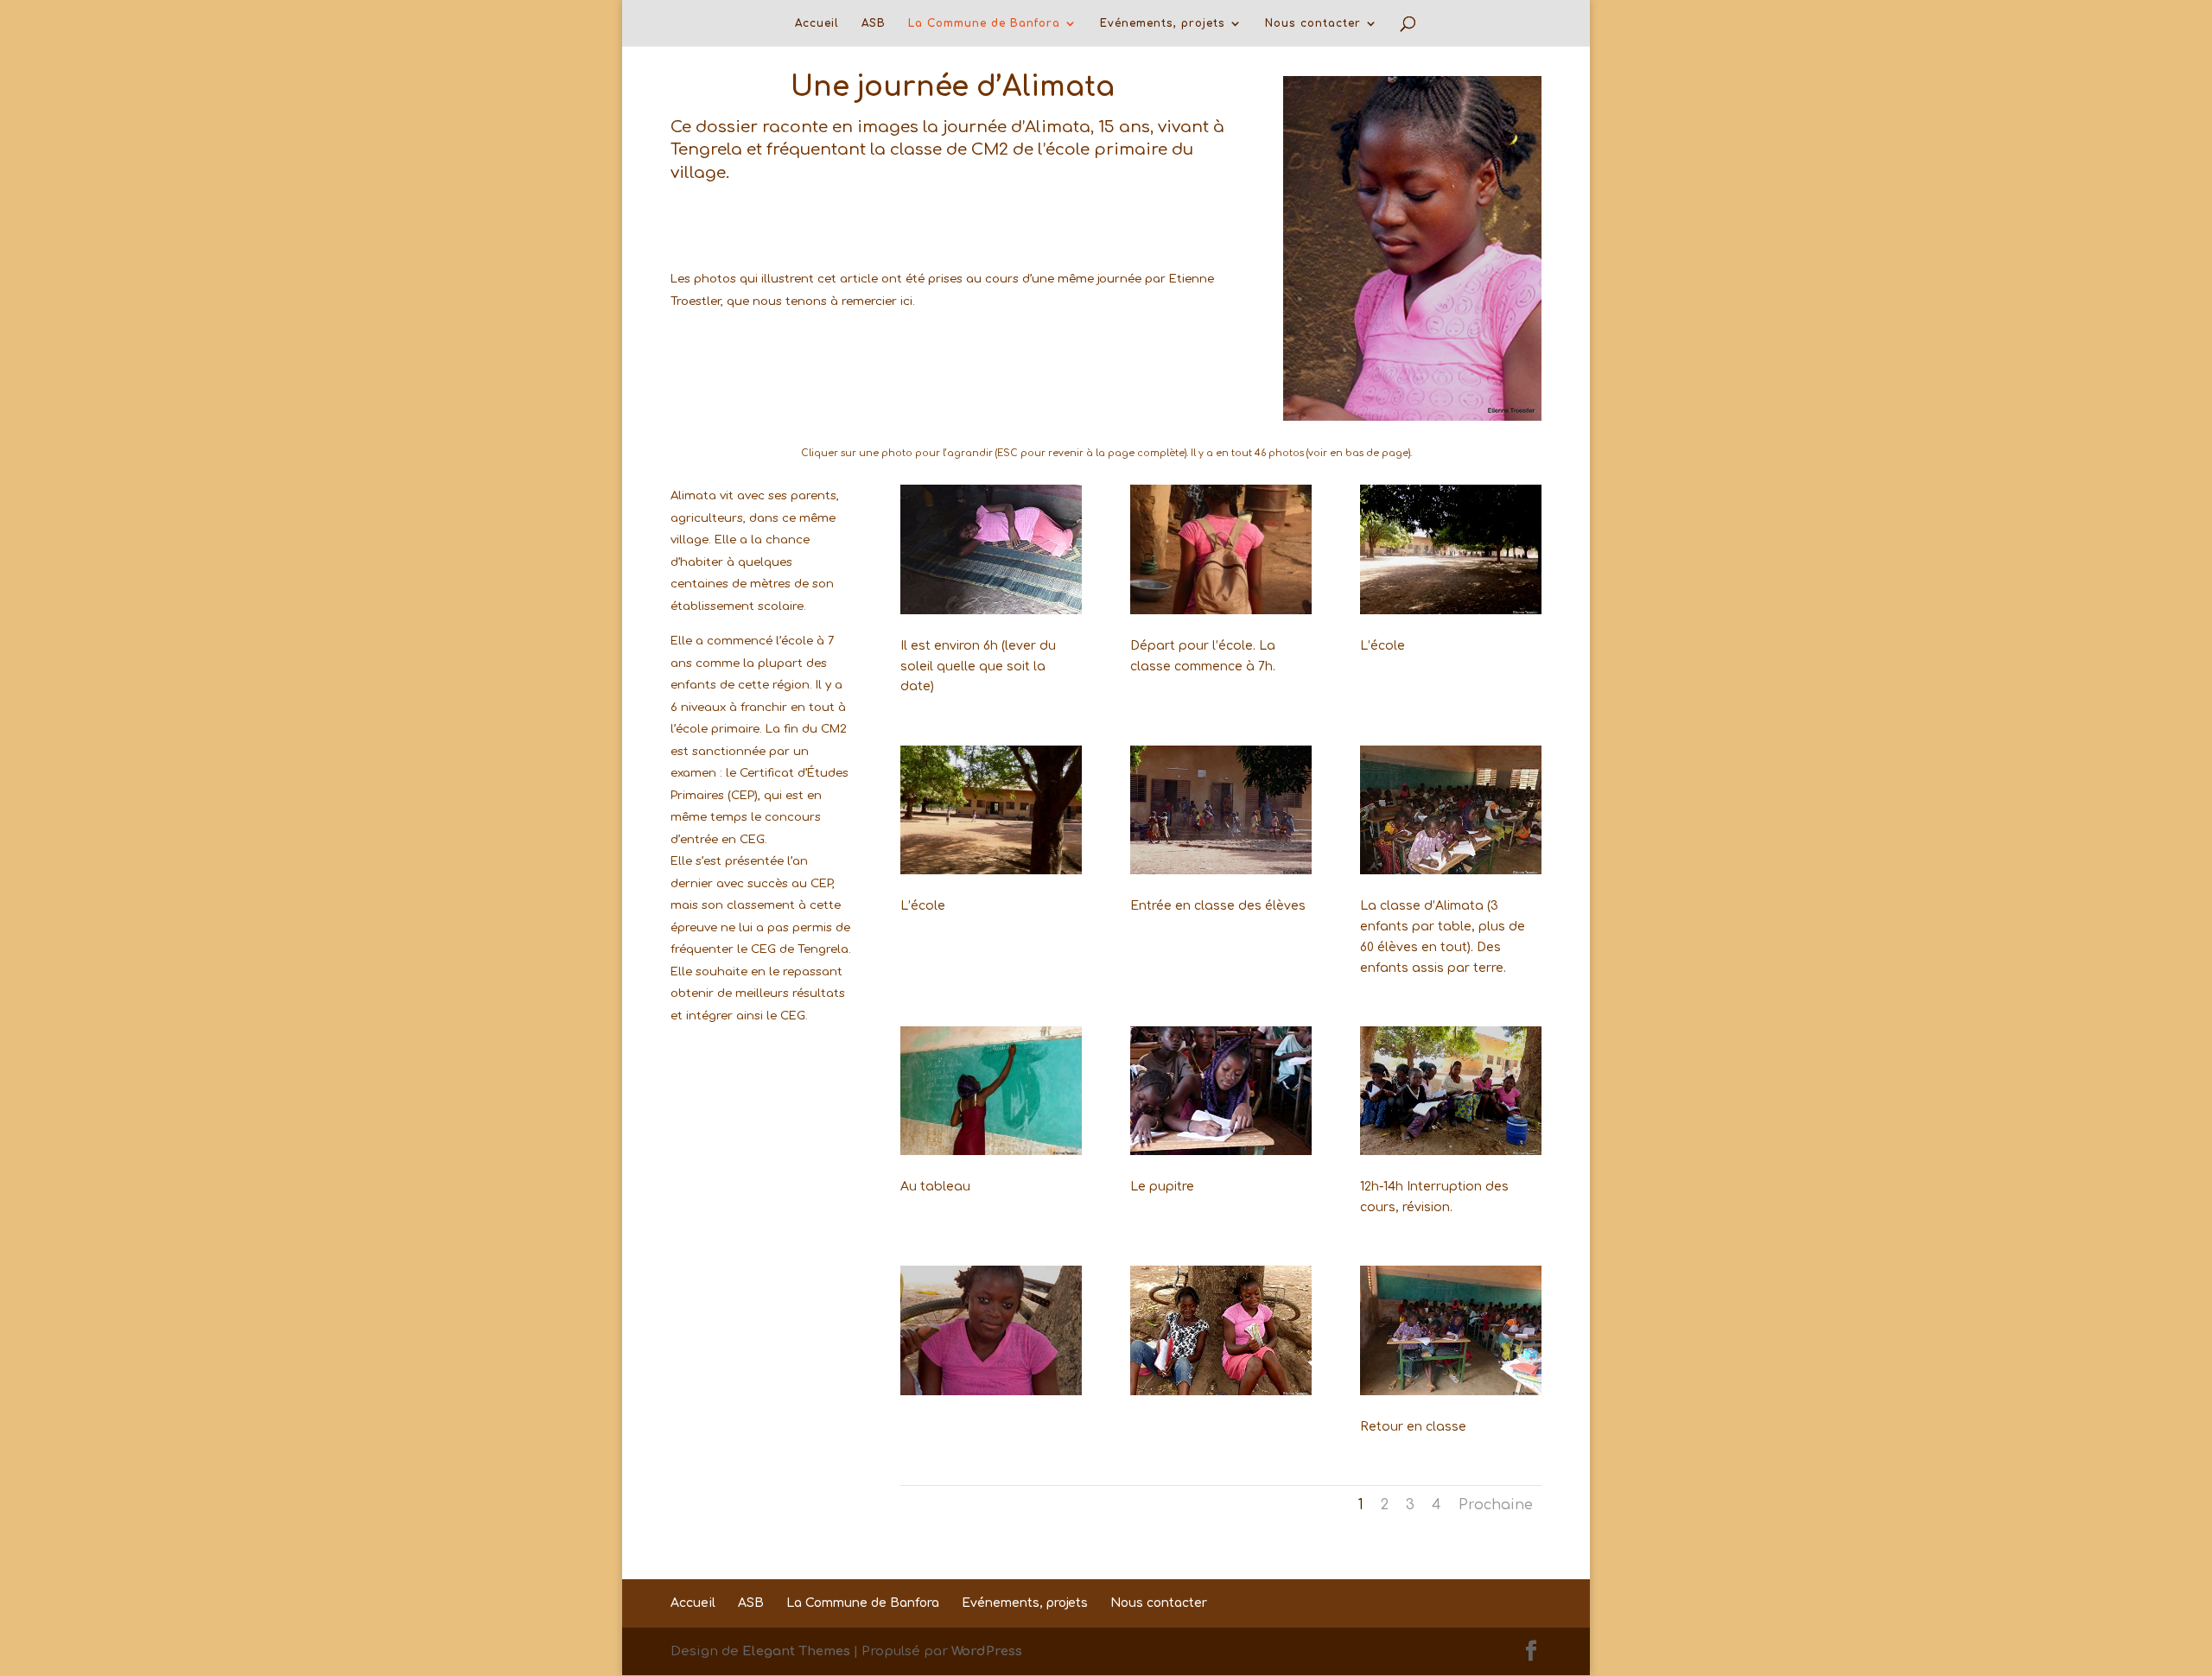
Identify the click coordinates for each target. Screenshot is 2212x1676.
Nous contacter (1313, 23)
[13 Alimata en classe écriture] (1221, 1151)
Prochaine (1496, 1505)
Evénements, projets (1163, 23)
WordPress (987, 1651)
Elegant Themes (796, 1651)
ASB (874, 23)
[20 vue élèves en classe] (1451, 1391)
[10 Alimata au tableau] (991, 1151)
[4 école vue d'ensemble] (1451, 610)
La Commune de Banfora (984, 23)
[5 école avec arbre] (991, 870)
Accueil (817, 23)
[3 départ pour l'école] (1221, 610)
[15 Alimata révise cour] (991, 1391)
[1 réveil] (991, 610)
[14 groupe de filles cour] (1451, 1151)
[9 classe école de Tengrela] (1451, 870)
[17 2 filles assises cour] (1221, 1391)
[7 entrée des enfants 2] (1221, 870)
